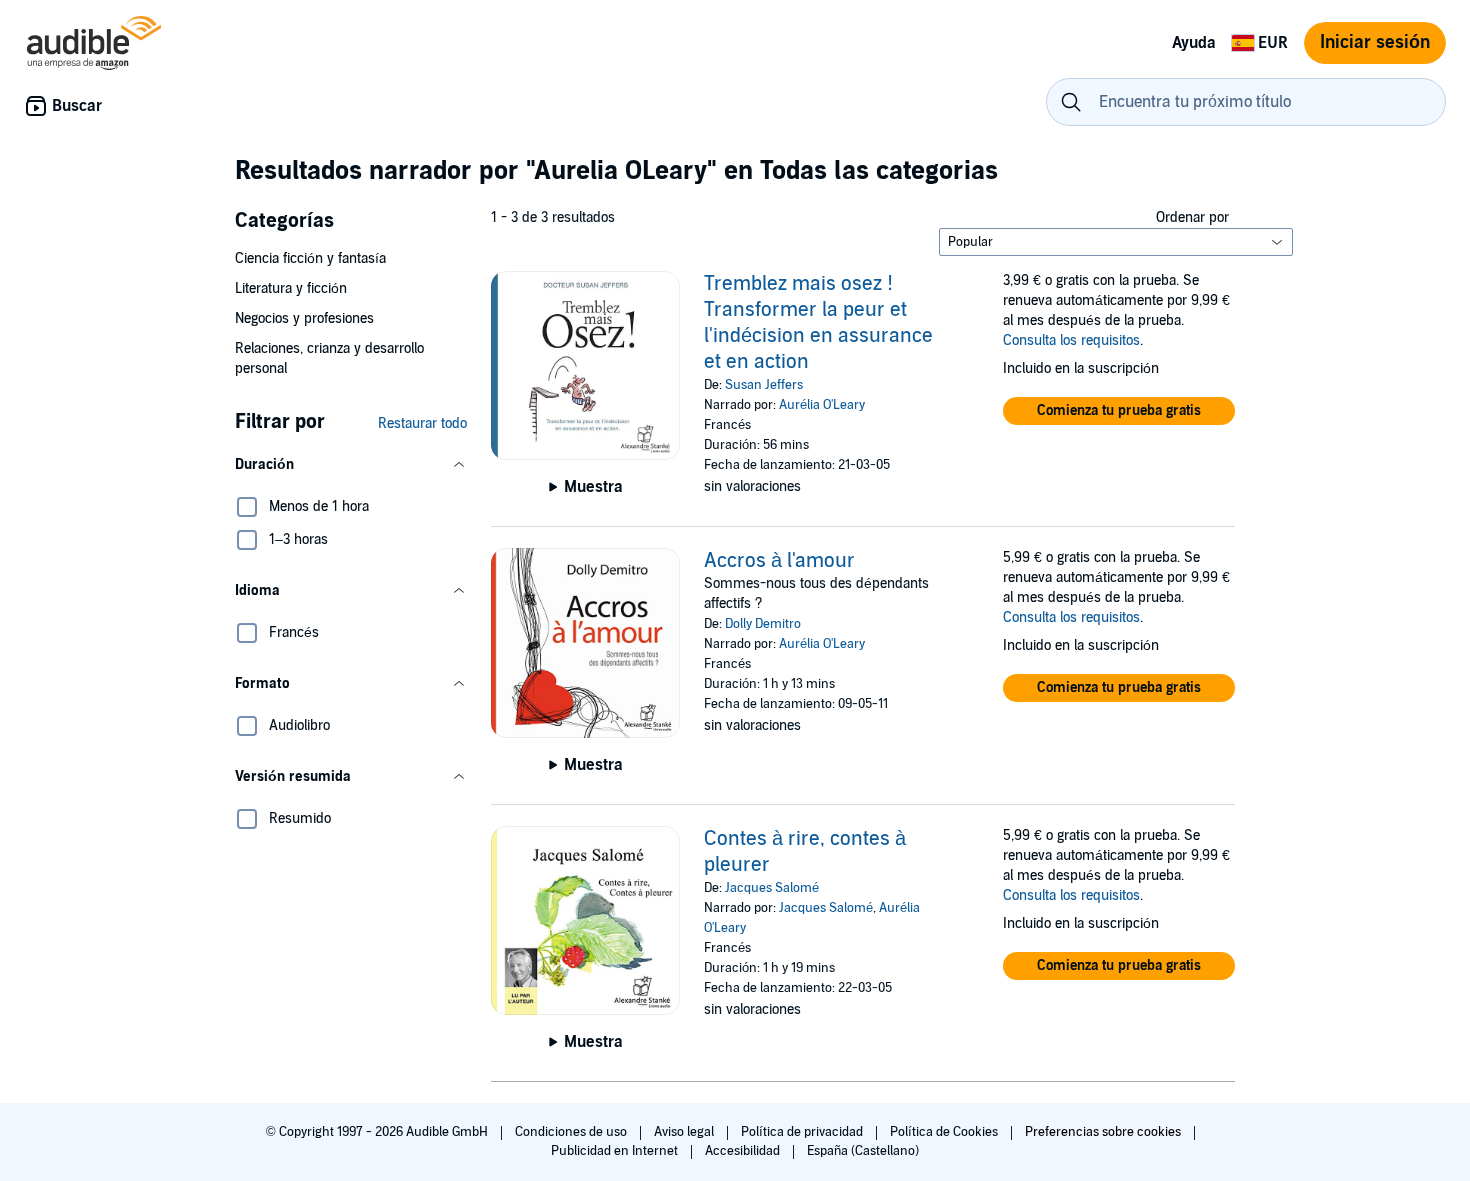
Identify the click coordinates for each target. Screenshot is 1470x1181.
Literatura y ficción (291, 288)
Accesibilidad (744, 1151)
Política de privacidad (803, 1132)
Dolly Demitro (763, 624)
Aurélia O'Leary (822, 405)
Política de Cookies (945, 1132)
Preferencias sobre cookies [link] (1103, 1132)
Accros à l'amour (779, 561)
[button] (351, 465)
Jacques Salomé (772, 888)
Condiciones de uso (572, 1132)
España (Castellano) (863, 1151)
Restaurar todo (422, 423)
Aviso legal (685, 1132)
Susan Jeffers (764, 385)
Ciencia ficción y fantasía (310, 258)
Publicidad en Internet (616, 1151)
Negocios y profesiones (304, 318)
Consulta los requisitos (1071, 340)
